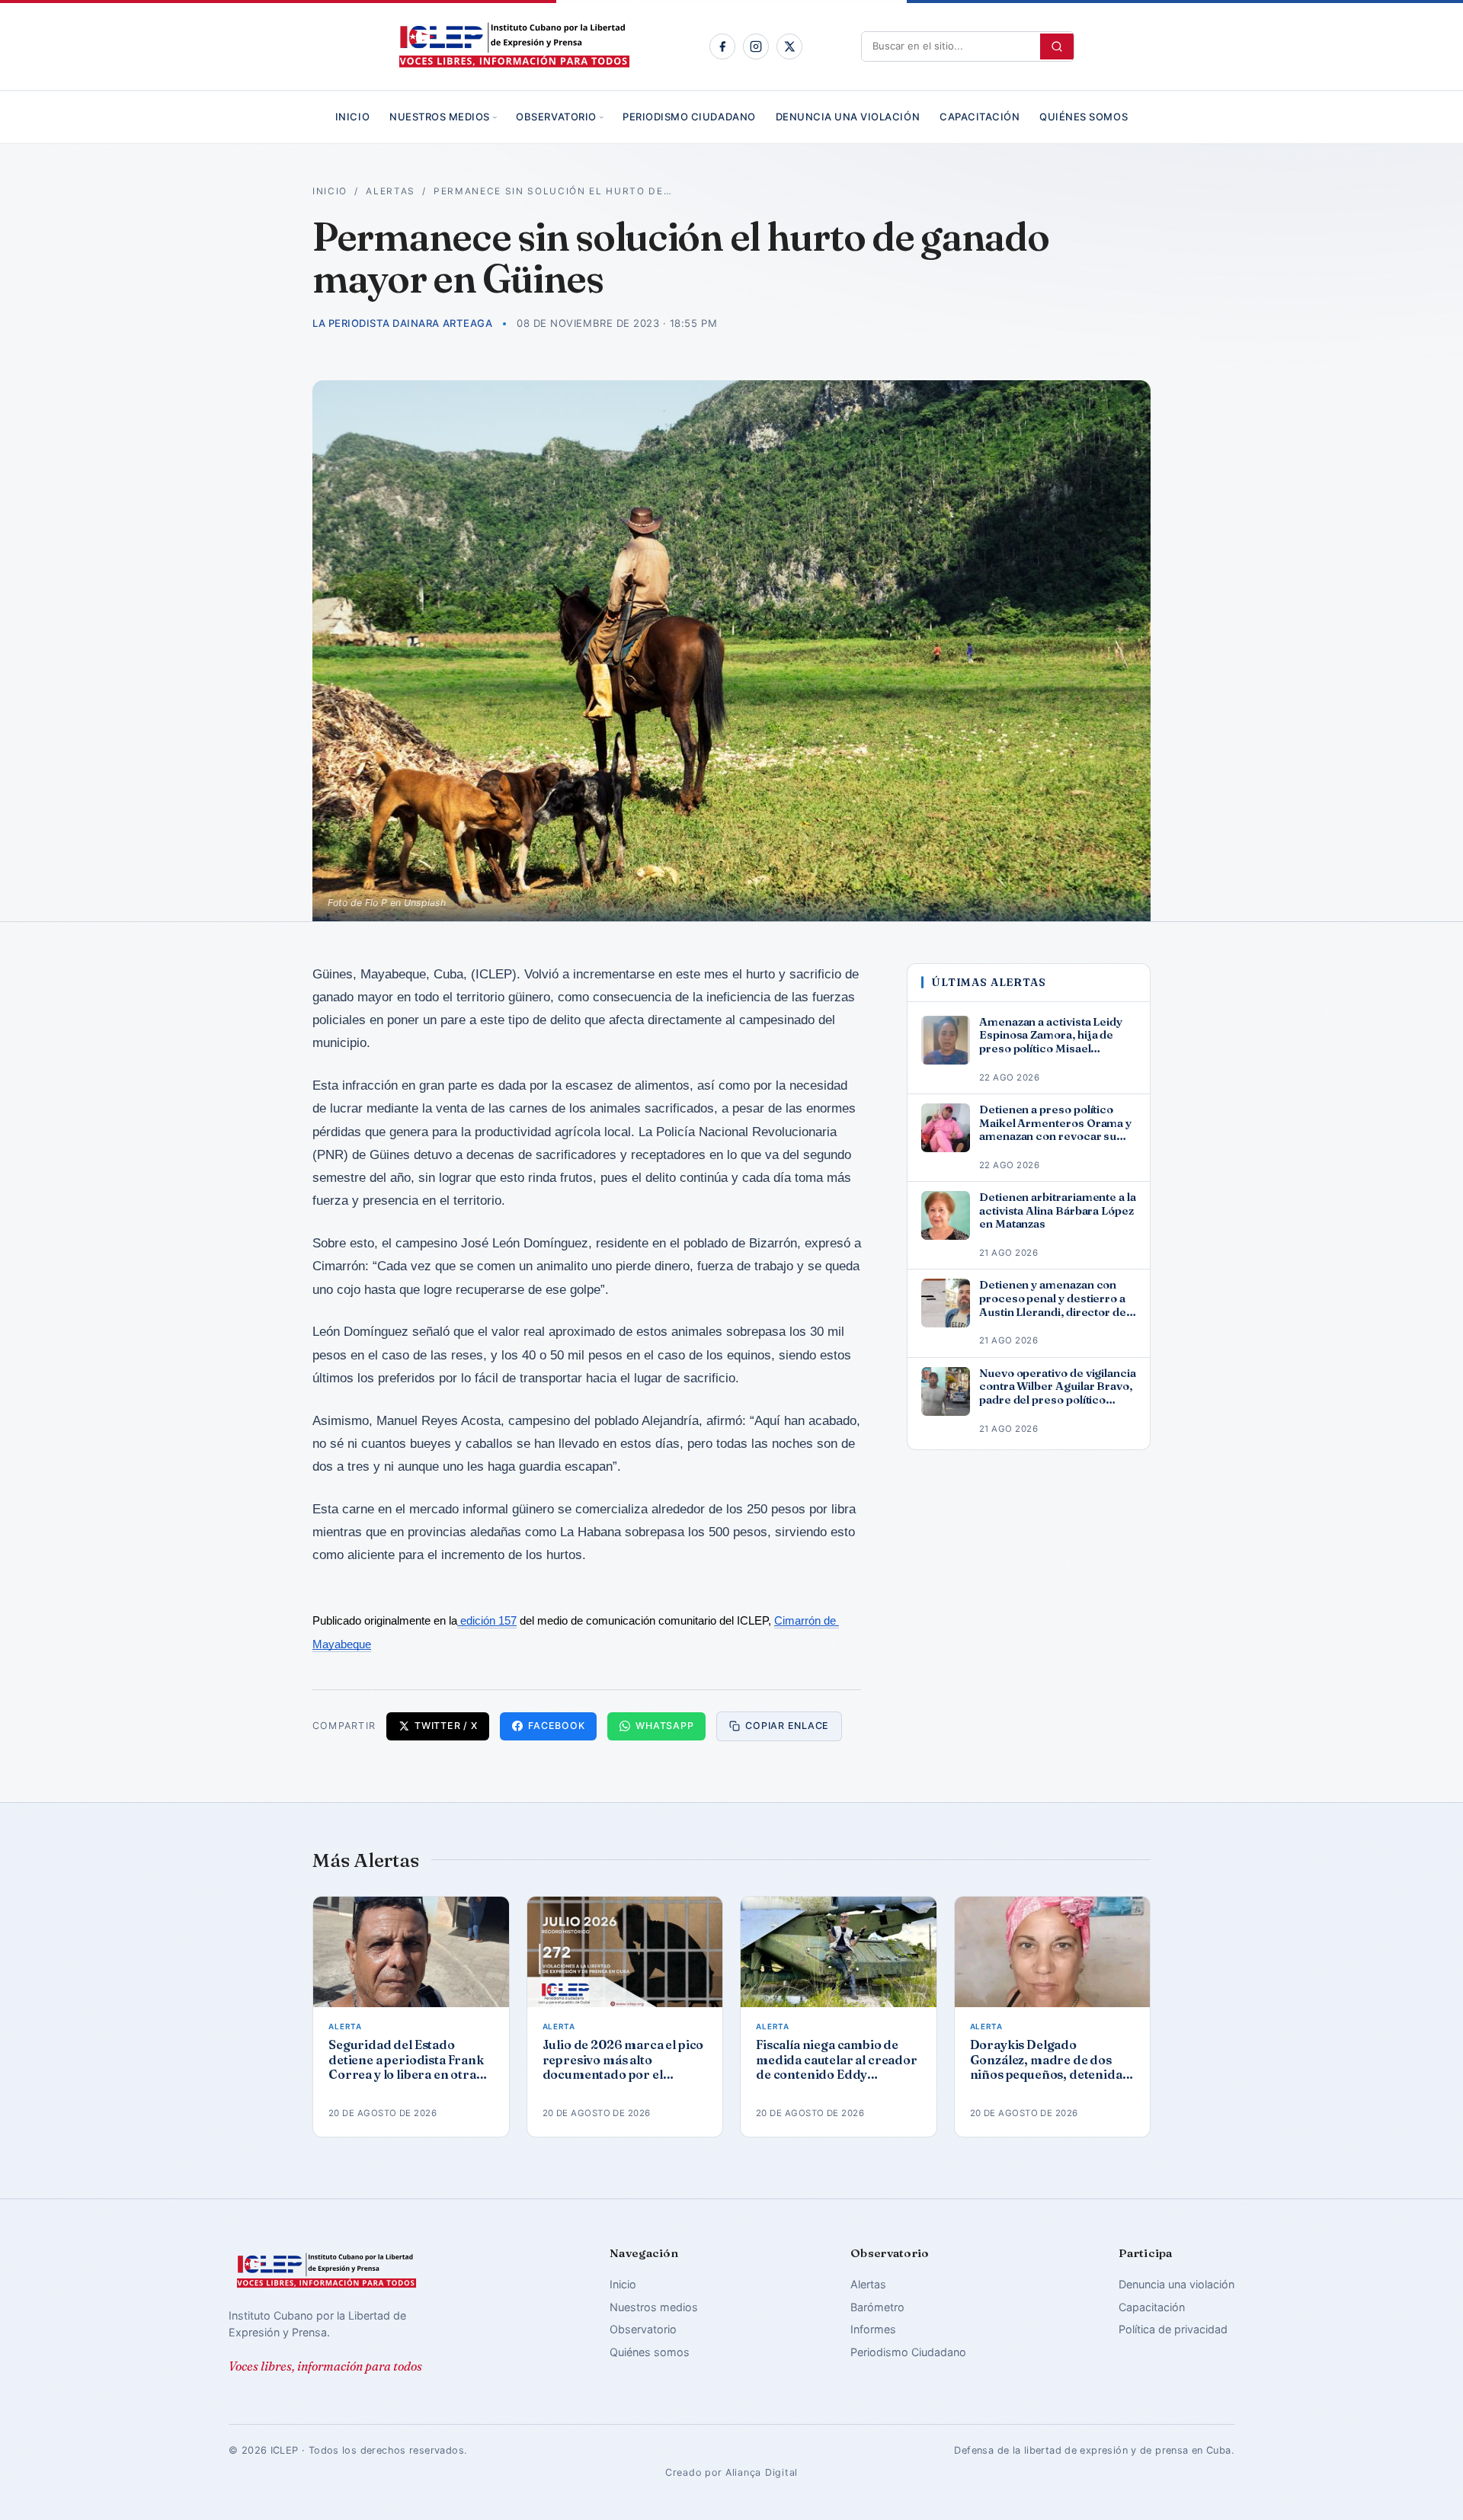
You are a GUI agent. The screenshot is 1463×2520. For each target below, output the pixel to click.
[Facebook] (722, 46)
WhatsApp (664, 1726)
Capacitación (980, 117)
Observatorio (556, 117)
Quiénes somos (1084, 117)
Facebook (556, 1726)
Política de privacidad (1173, 2329)
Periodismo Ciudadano (689, 117)
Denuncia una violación (848, 117)
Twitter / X (446, 1726)
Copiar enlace (787, 1726)
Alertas (391, 191)
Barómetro (877, 2307)
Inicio (352, 117)
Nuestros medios (440, 117)
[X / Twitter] (789, 46)
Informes (873, 2329)
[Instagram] (756, 46)
